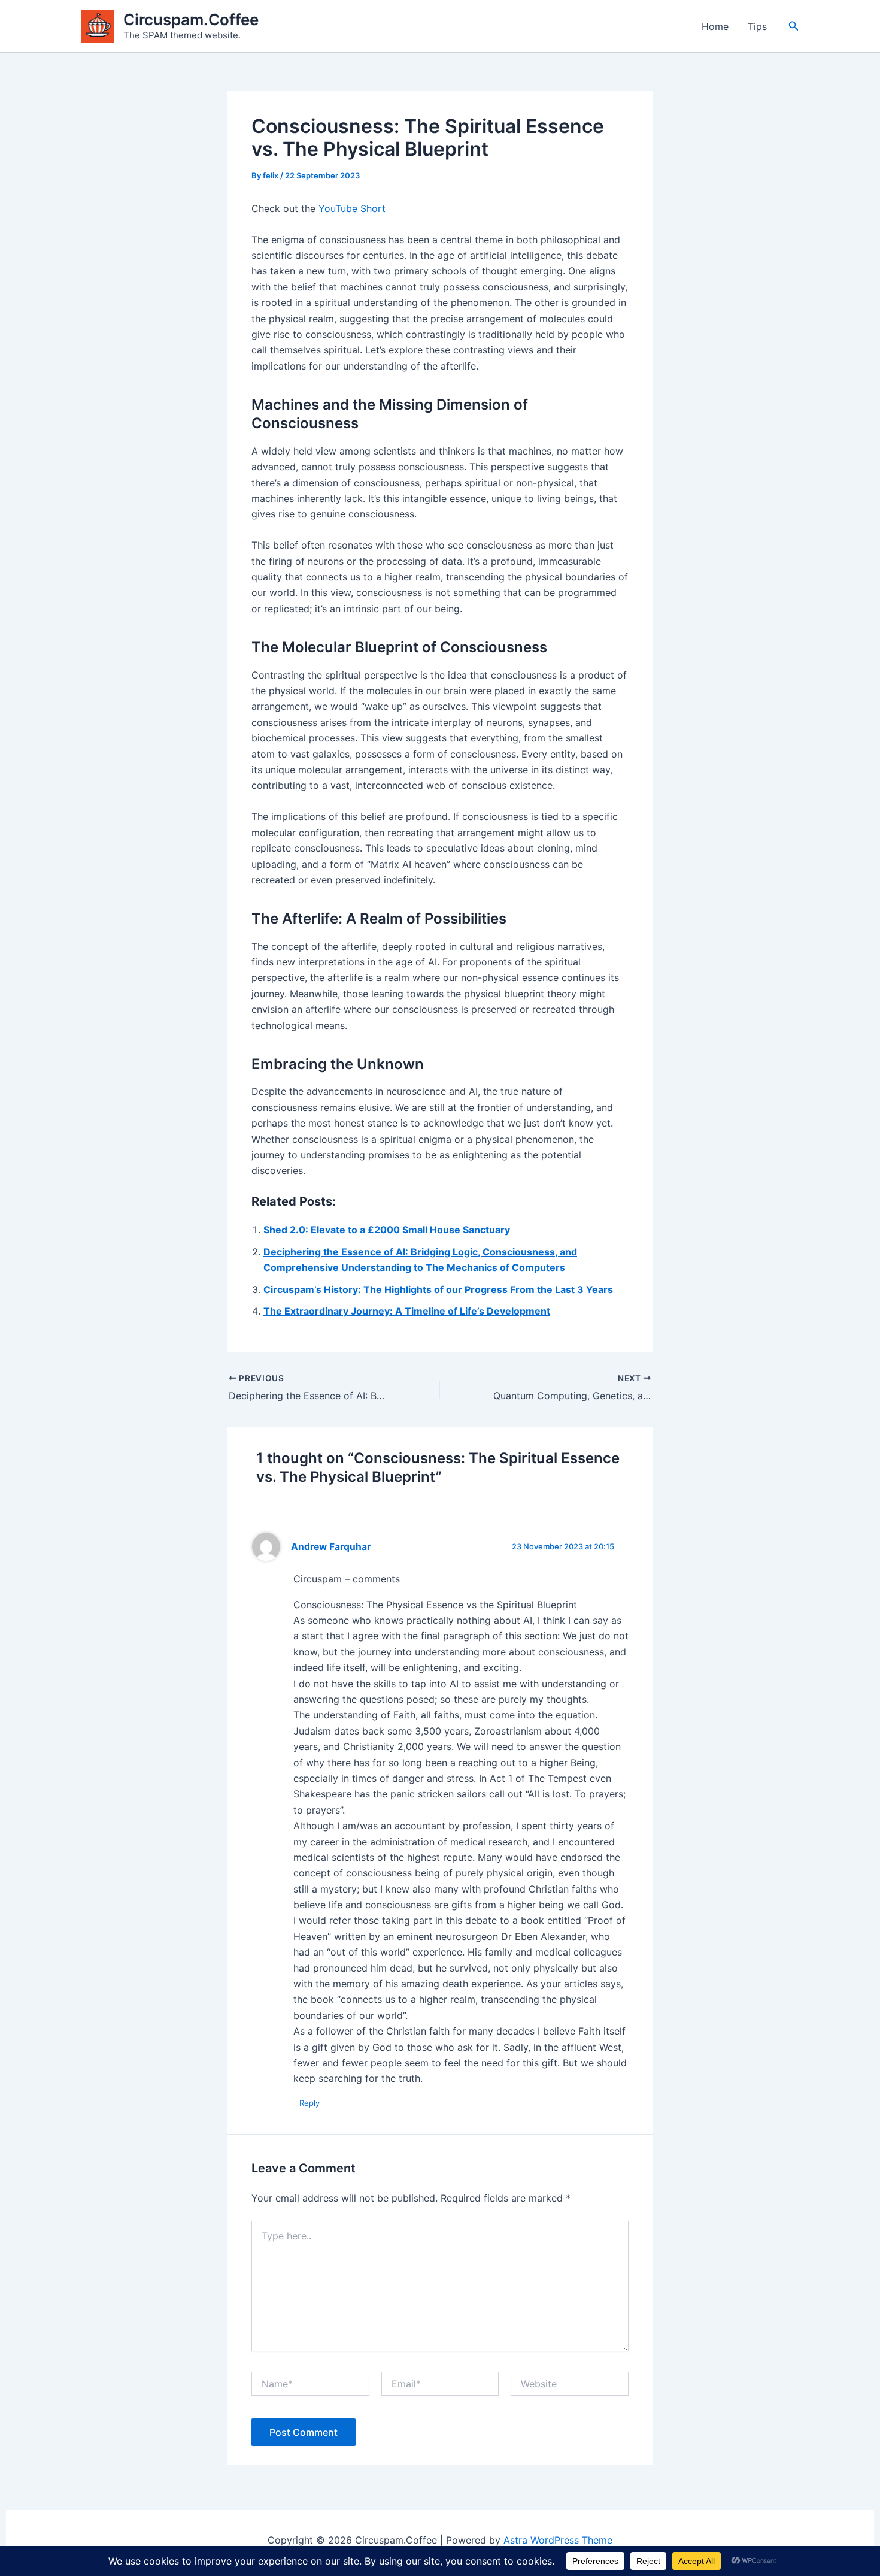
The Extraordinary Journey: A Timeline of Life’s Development (407, 1311)
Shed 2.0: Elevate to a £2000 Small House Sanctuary (387, 1230)
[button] (794, 26)
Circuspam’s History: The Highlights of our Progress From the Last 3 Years (438, 1289)
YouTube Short (352, 208)
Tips (757, 26)
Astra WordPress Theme (558, 2540)
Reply (309, 2103)
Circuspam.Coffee (191, 19)
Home (715, 26)
